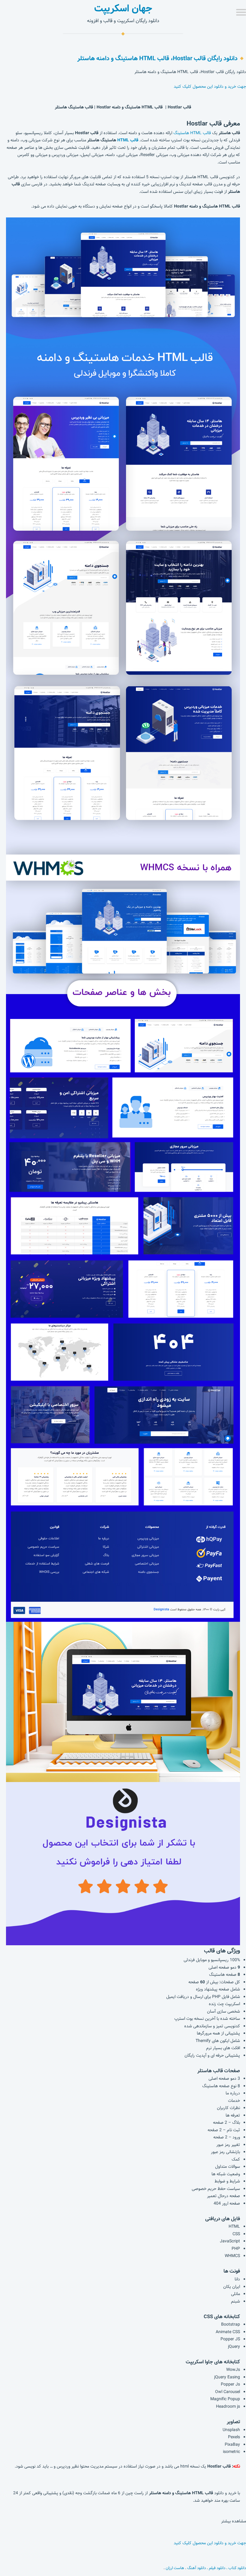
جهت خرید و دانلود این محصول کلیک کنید (210, 87)
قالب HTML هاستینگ (192, 133)
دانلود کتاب (237, 2568)
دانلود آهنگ (196, 2568)
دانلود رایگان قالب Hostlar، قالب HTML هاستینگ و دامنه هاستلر (157, 58)
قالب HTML (128, 140)
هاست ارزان (175, 2568)
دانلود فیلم (217, 2568)
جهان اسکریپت (123, 8)
